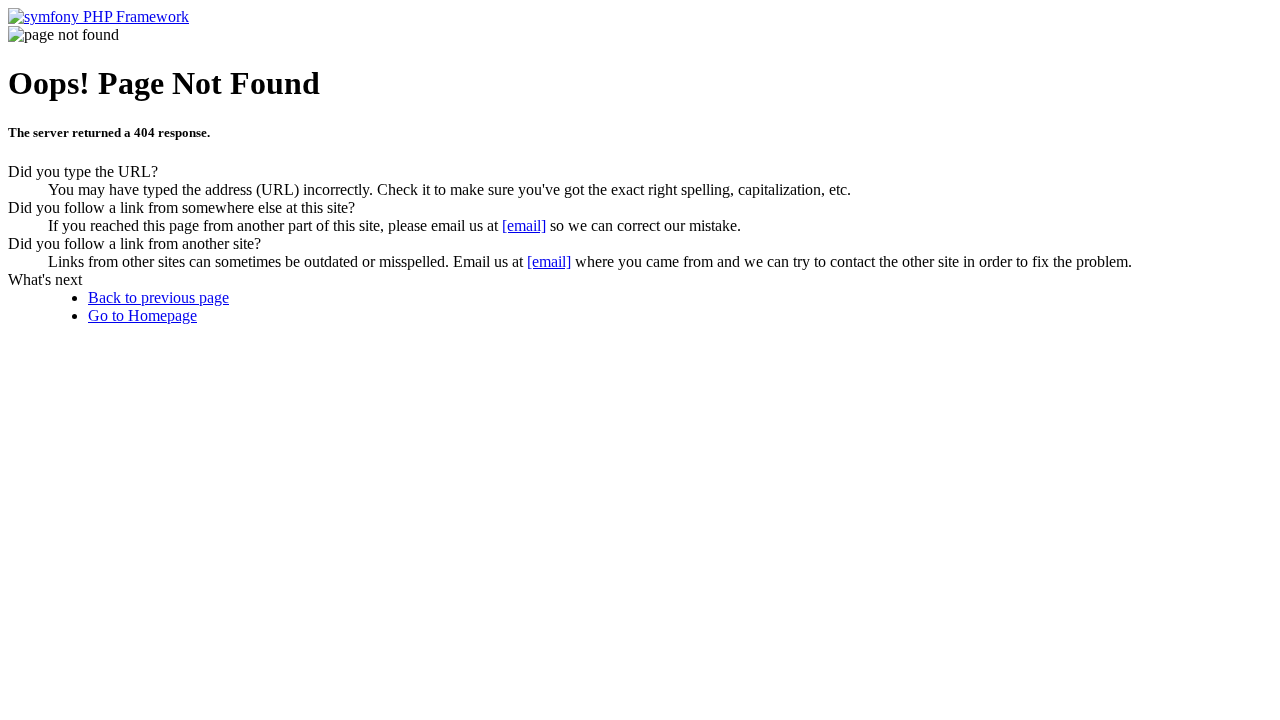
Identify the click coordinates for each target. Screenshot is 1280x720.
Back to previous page (158, 297)
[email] (524, 225)
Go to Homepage (142, 315)
